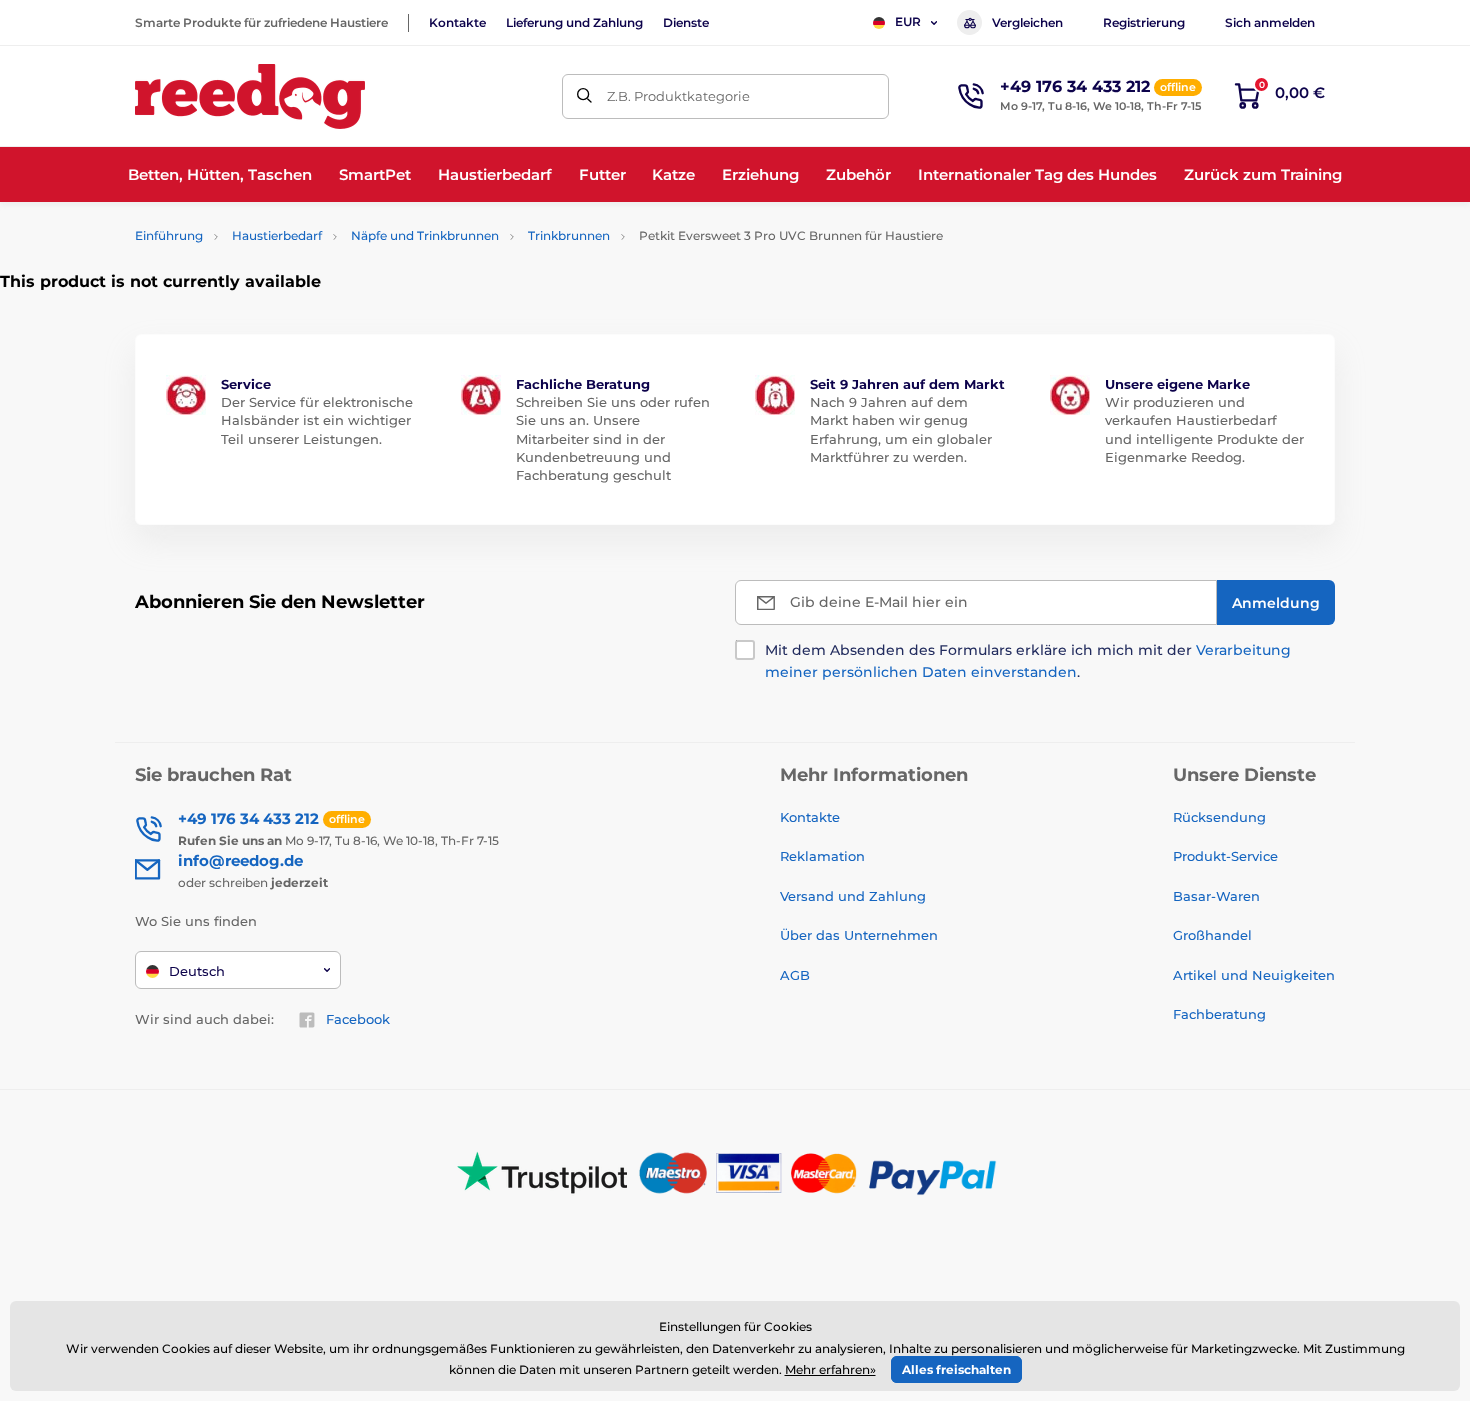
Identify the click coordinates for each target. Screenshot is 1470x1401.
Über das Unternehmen (859, 935)
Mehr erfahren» (830, 1369)
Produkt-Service (1225, 856)
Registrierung (1144, 22)
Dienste (686, 22)
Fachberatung (1219, 1014)
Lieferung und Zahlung (574, 22)
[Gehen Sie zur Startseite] (250, 96)
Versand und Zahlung (853, 896)
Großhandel (1212, 935)
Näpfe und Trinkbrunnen (425, 235)
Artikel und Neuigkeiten (1254, 975)
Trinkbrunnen (569, 235)
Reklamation (822, 856)
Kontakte (457, 22)
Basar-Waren (1216, 896)
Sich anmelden (1270, 22)
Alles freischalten (956, 1369)
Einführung (169, 235)
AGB (795, 975)
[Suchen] (584, 96)
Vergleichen (1027, 22)
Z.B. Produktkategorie (678, 96)
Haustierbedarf (277, 235)
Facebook (358, 1019)
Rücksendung (1219, 817)
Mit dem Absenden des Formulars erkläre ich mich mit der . (1028, 661)
